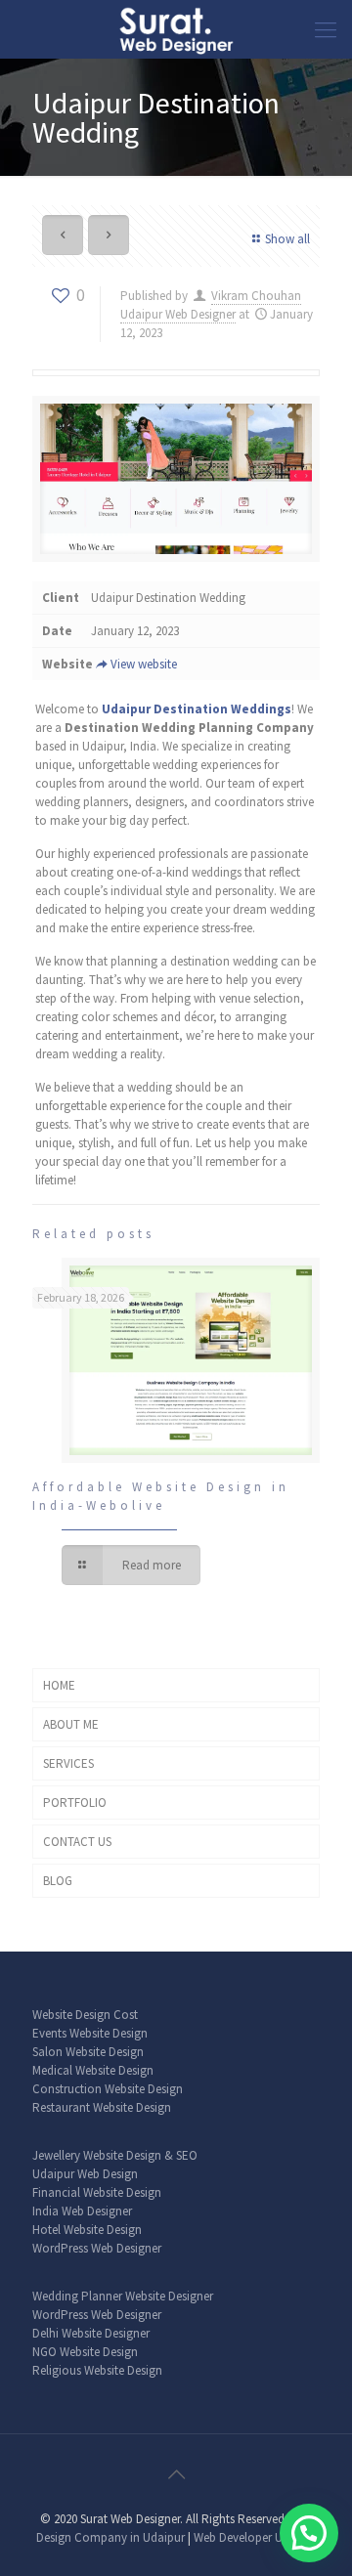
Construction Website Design (108, 2089)
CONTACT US (77, 1842)
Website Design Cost (85, 2015)
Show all (287, 239)
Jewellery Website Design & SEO (115, 2155)
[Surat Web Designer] (176, 29)
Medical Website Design (93, 2070)
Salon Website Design (88, 2052)
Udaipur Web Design (85, 2174)
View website (144, 664)
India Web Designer (82, 2211)
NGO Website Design (85, 2352)
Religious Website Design (97, 2370)
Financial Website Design (97, 2192)
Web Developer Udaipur (255, 2537)
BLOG (58, 1881)
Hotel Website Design (87, 2230)
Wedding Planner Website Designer (123, 2296)
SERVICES (68, 1763)
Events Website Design (90, 2033)
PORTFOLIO (75, 1803)
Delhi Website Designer (91, 2333)
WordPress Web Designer (97, 2248)
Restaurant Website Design (102, 2107)
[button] (309, 2533)
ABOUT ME (71, 1724)
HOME (59, 1685)
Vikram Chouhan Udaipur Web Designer (211, 305)
